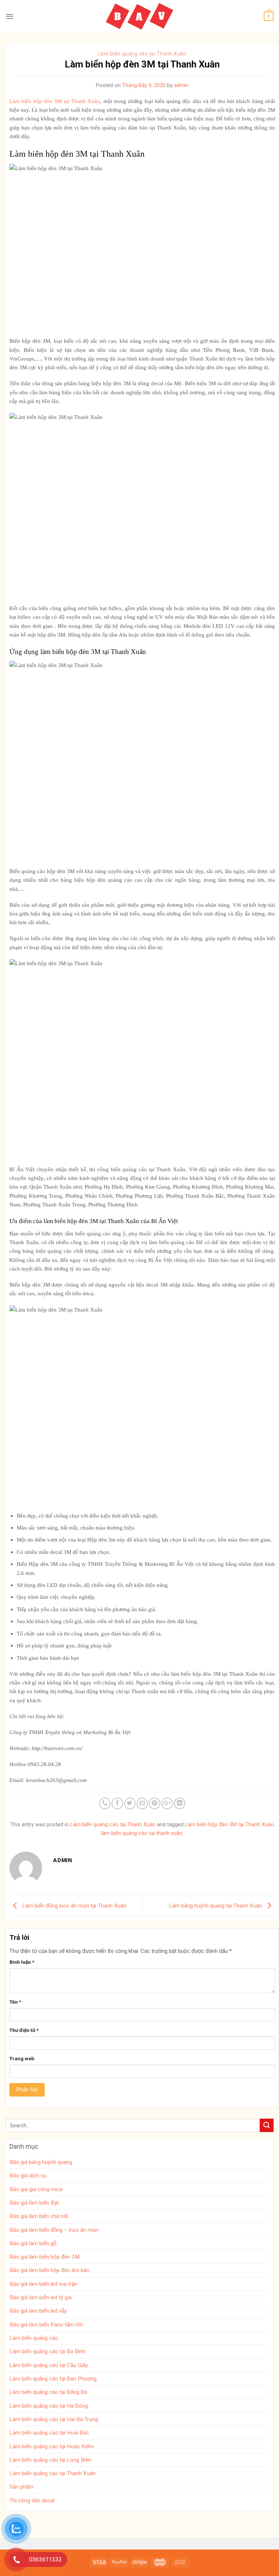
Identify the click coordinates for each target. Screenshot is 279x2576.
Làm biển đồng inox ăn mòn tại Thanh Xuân (74, 1906)
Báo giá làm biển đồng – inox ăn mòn (54, 2230)
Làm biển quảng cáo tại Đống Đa (48, 2392)
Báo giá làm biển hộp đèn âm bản (49, 2270)
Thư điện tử (24, 2030)
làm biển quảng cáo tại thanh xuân (142, 1833)
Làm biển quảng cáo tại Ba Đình (47, 2351)
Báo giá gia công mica (36, 2189)
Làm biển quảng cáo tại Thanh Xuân (142, 54)
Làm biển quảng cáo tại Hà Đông (49, 2406)
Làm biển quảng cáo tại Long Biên (50, 2460)
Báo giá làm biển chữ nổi (39, 2216)
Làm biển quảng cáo (34, 2338)
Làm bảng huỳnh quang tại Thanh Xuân (216, 1906)
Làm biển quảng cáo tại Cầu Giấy (49, 2365)
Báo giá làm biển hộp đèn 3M (45, 2257)
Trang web (22, 2058)
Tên (15, 2002)
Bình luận (22, 1962)
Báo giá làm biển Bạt (34, 2203)
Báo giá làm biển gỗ (33, 2243)
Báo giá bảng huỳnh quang (41, 2162)
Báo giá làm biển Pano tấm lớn (46, 2325)
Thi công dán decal (32, 2501)
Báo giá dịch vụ (28, 2176)
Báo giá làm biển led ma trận (43, 2284)
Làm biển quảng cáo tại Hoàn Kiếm (52, 2447)
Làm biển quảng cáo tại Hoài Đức (49, 2433)
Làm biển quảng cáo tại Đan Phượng (53, 2379)
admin (181, 85)
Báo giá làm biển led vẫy (38, 2311)
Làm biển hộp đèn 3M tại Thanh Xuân (229, 1824)
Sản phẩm (21, 2487)
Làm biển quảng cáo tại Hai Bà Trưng (54, 2419)
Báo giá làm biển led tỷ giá (41, 2297)
